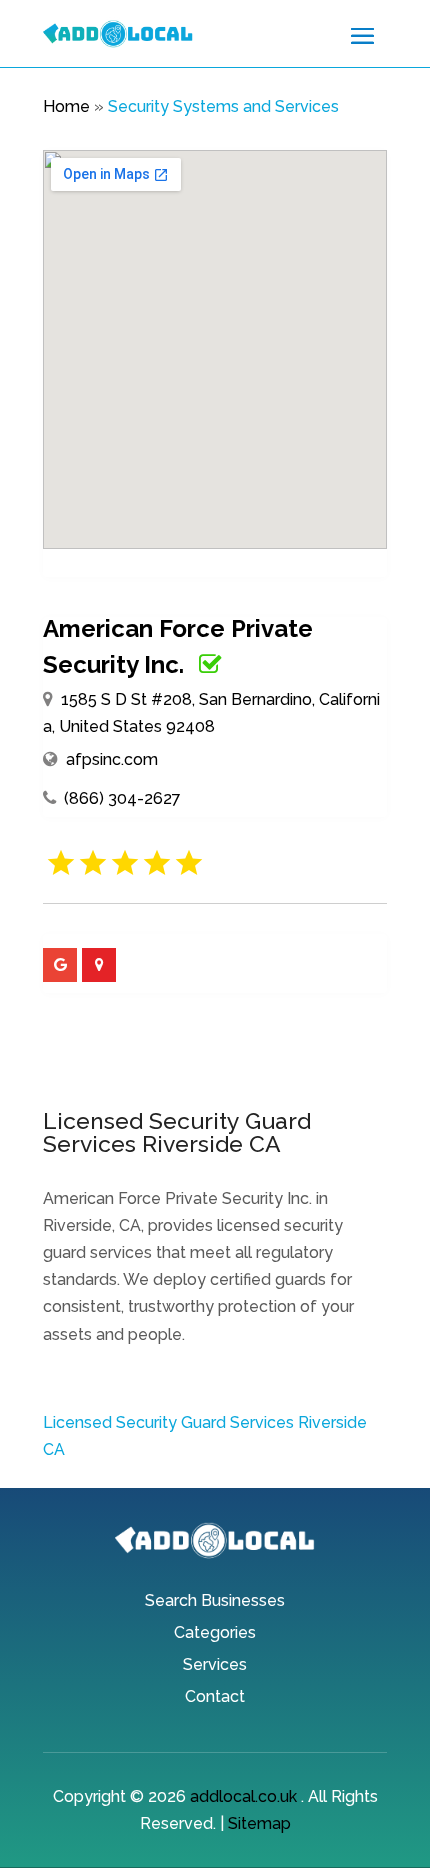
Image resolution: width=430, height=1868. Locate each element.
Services (215, 1666)
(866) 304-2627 (122, 798)
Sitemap (259, 1823)
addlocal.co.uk (243, 1796)
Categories (215, 1634)
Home (66, 106)
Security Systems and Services (223, 106)
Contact (215, 1698)
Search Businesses (215, 1602)
